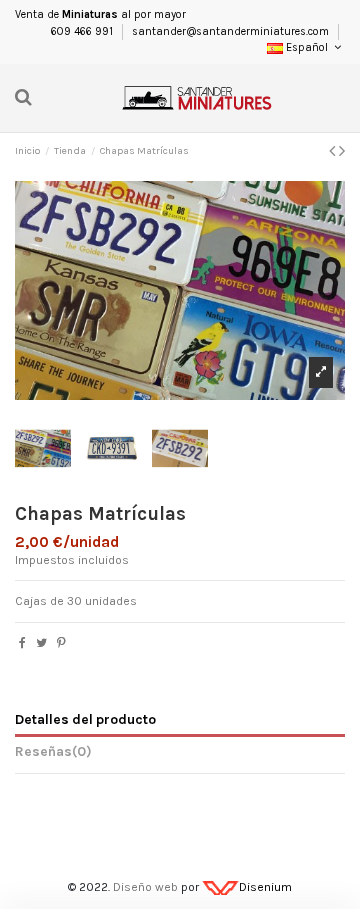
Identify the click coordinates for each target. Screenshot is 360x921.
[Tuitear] (41, 643)
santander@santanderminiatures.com (230, 31)
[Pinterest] (61, 643)
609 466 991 (83, 31)
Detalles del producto (85, 719)
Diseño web (145, 887)
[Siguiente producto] (342, 151)
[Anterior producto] (334, 151)
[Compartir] (22, 643)
